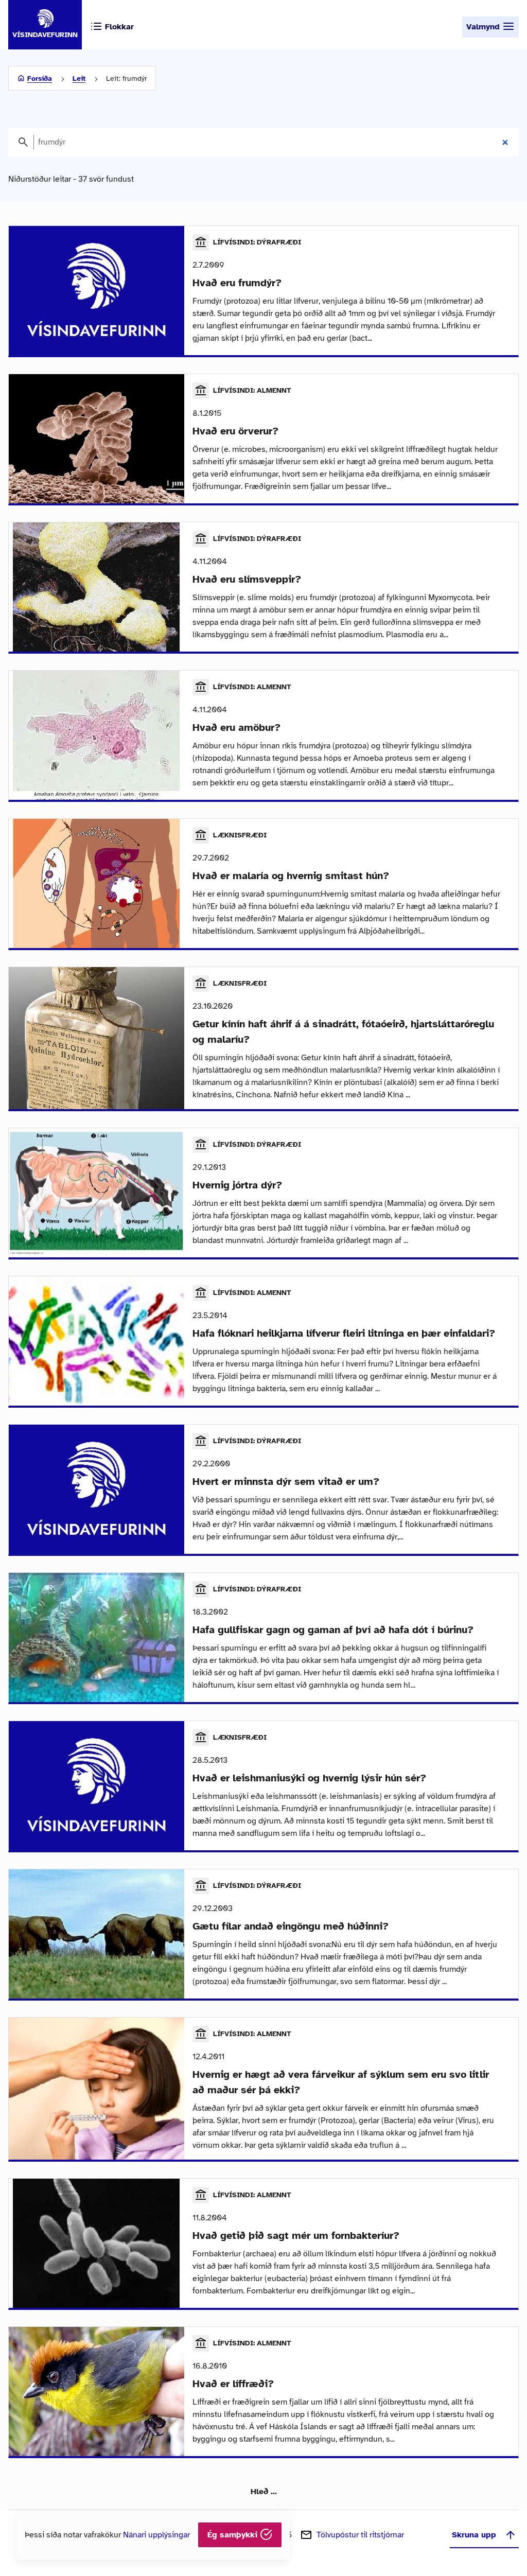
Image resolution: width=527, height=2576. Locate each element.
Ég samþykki (234, 2535)
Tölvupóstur (360, 2535)
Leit (79, 78)
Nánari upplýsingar (156, 2535)
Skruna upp (474, 2535)
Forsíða (40, 78)
